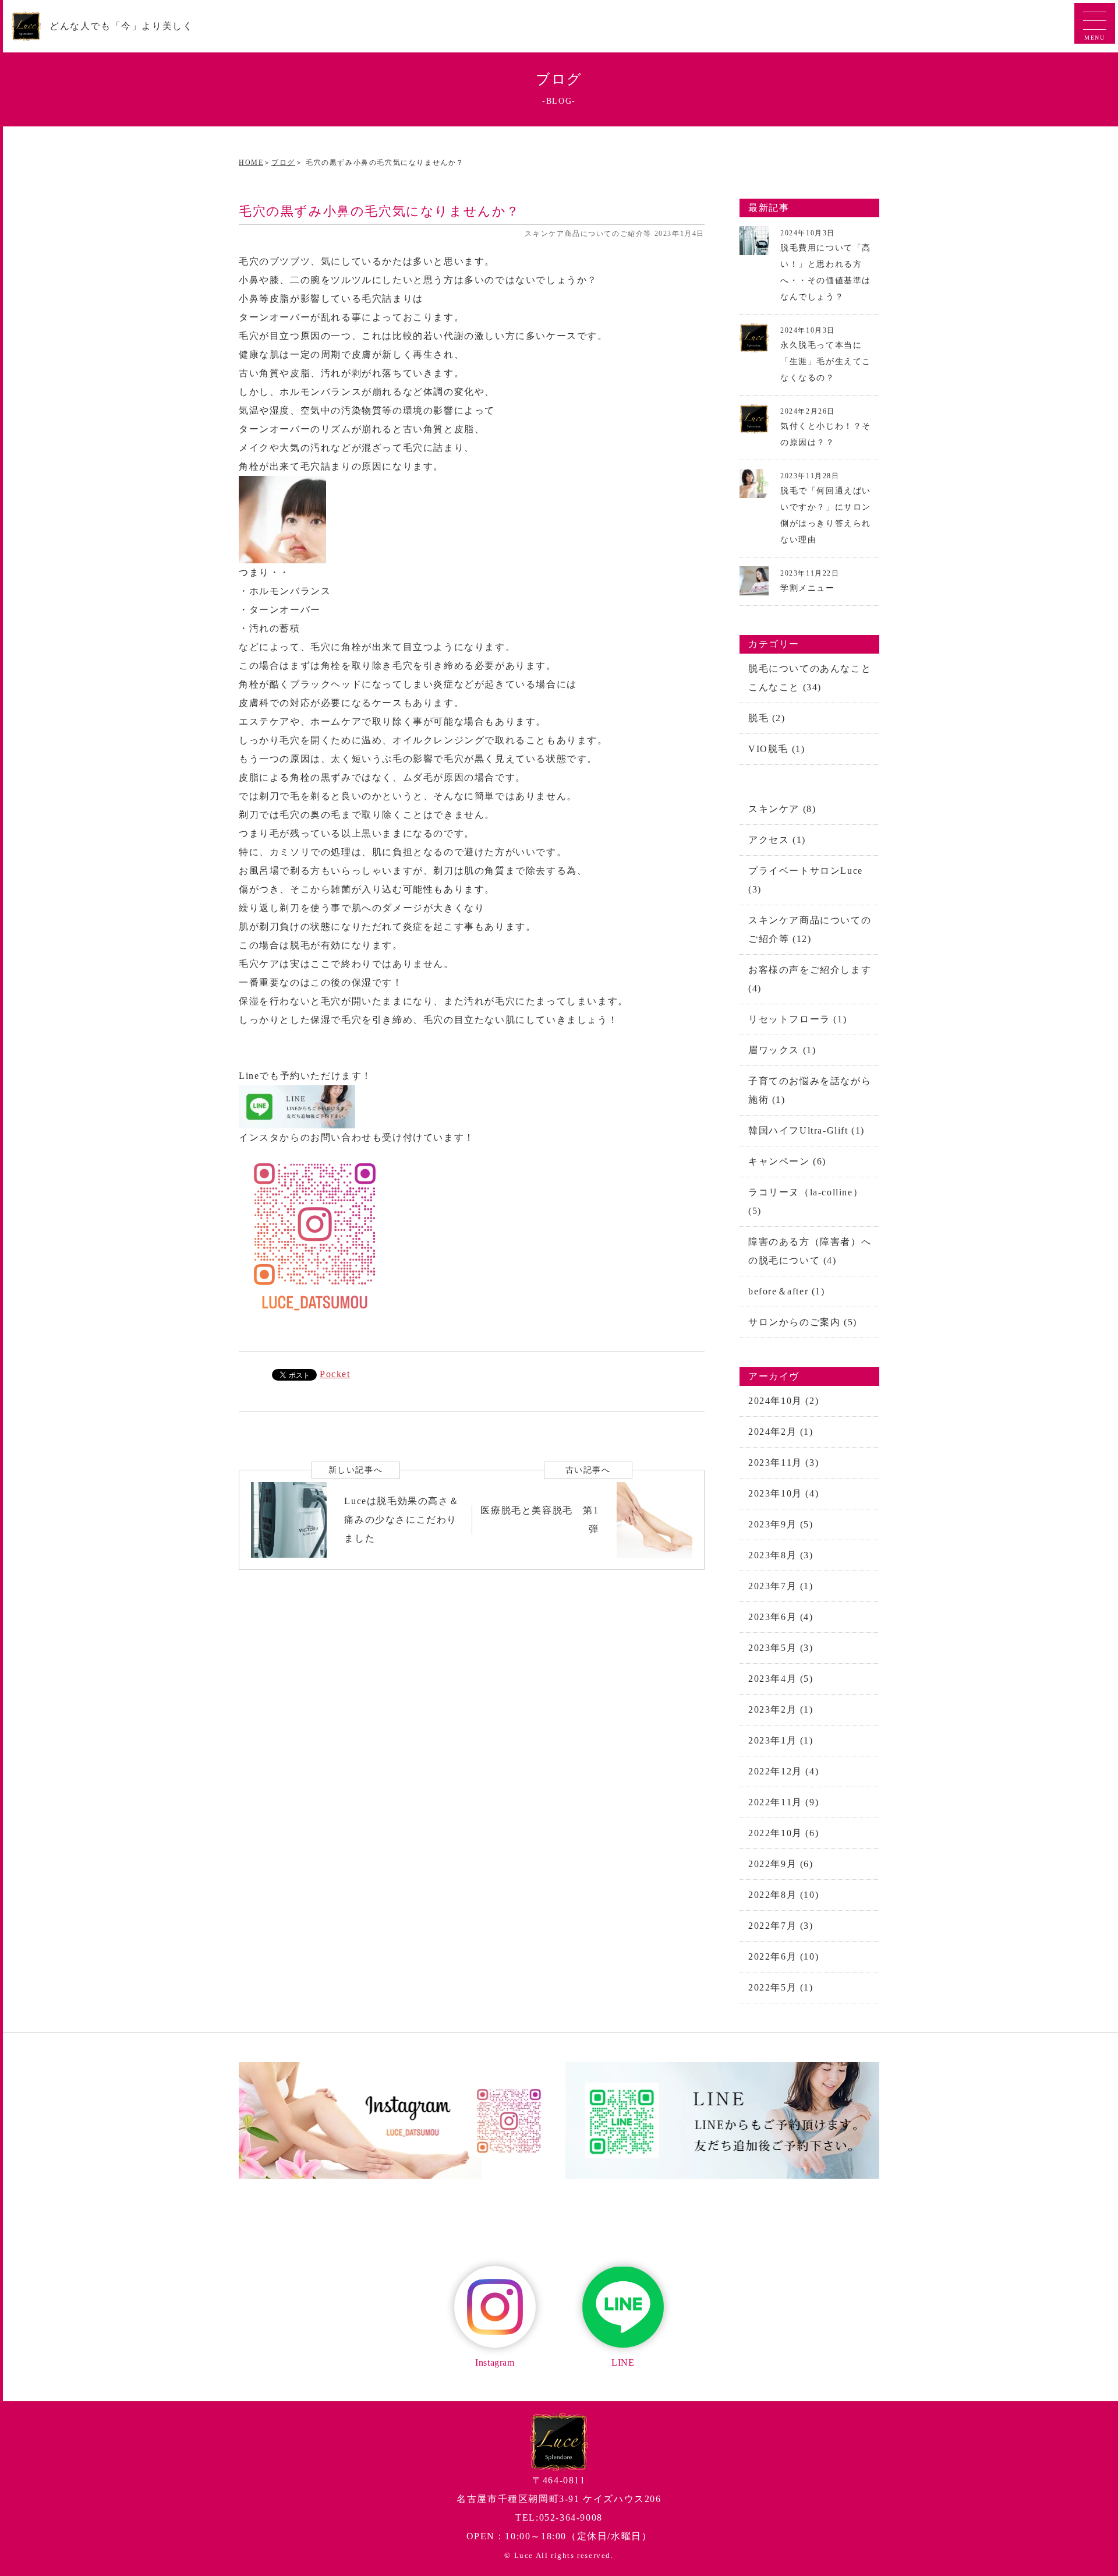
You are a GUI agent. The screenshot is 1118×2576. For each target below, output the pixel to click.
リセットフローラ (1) (797, 1019)
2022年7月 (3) (781, 1926)
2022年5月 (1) (781, 1987)
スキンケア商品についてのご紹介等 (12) (810, 929)
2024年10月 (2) (783, 1401)
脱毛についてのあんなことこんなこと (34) (810, 678)
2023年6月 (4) (781, 1617)
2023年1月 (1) (781, 1740)
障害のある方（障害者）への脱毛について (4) (810, 1251)
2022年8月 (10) (783, 1895)
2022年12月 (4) (783, 1771)
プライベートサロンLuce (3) (806, 880)
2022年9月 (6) (781, 1864)
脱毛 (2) (767, 718)
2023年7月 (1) (781, 1586)
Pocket (335, 1374)
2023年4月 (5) (781, 1679)
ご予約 (1103, 126)
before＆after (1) (787, 1291)
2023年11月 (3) (783, 1462)
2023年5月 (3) (781, 1648)
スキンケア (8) (782, 809)
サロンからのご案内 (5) (803, 1322)
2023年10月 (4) (783, 1493)
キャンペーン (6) (787, 1161)
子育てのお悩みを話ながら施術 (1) (810, 1090)
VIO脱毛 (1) (776, 749)
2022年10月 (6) (783, 1833)
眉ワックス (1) (782, 1050)
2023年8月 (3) (781, 1555)
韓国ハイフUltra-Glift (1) (806, 1130)
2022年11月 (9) (783, 1802)
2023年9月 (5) (781, 1524)
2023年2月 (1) (781, 1709)
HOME (251, 163)
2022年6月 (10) (783, 1956)
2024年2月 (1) (781, 1432)
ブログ (283, 163)
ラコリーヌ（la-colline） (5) (806, 1201)
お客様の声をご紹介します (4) (810, 979)
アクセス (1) (777, 840)
